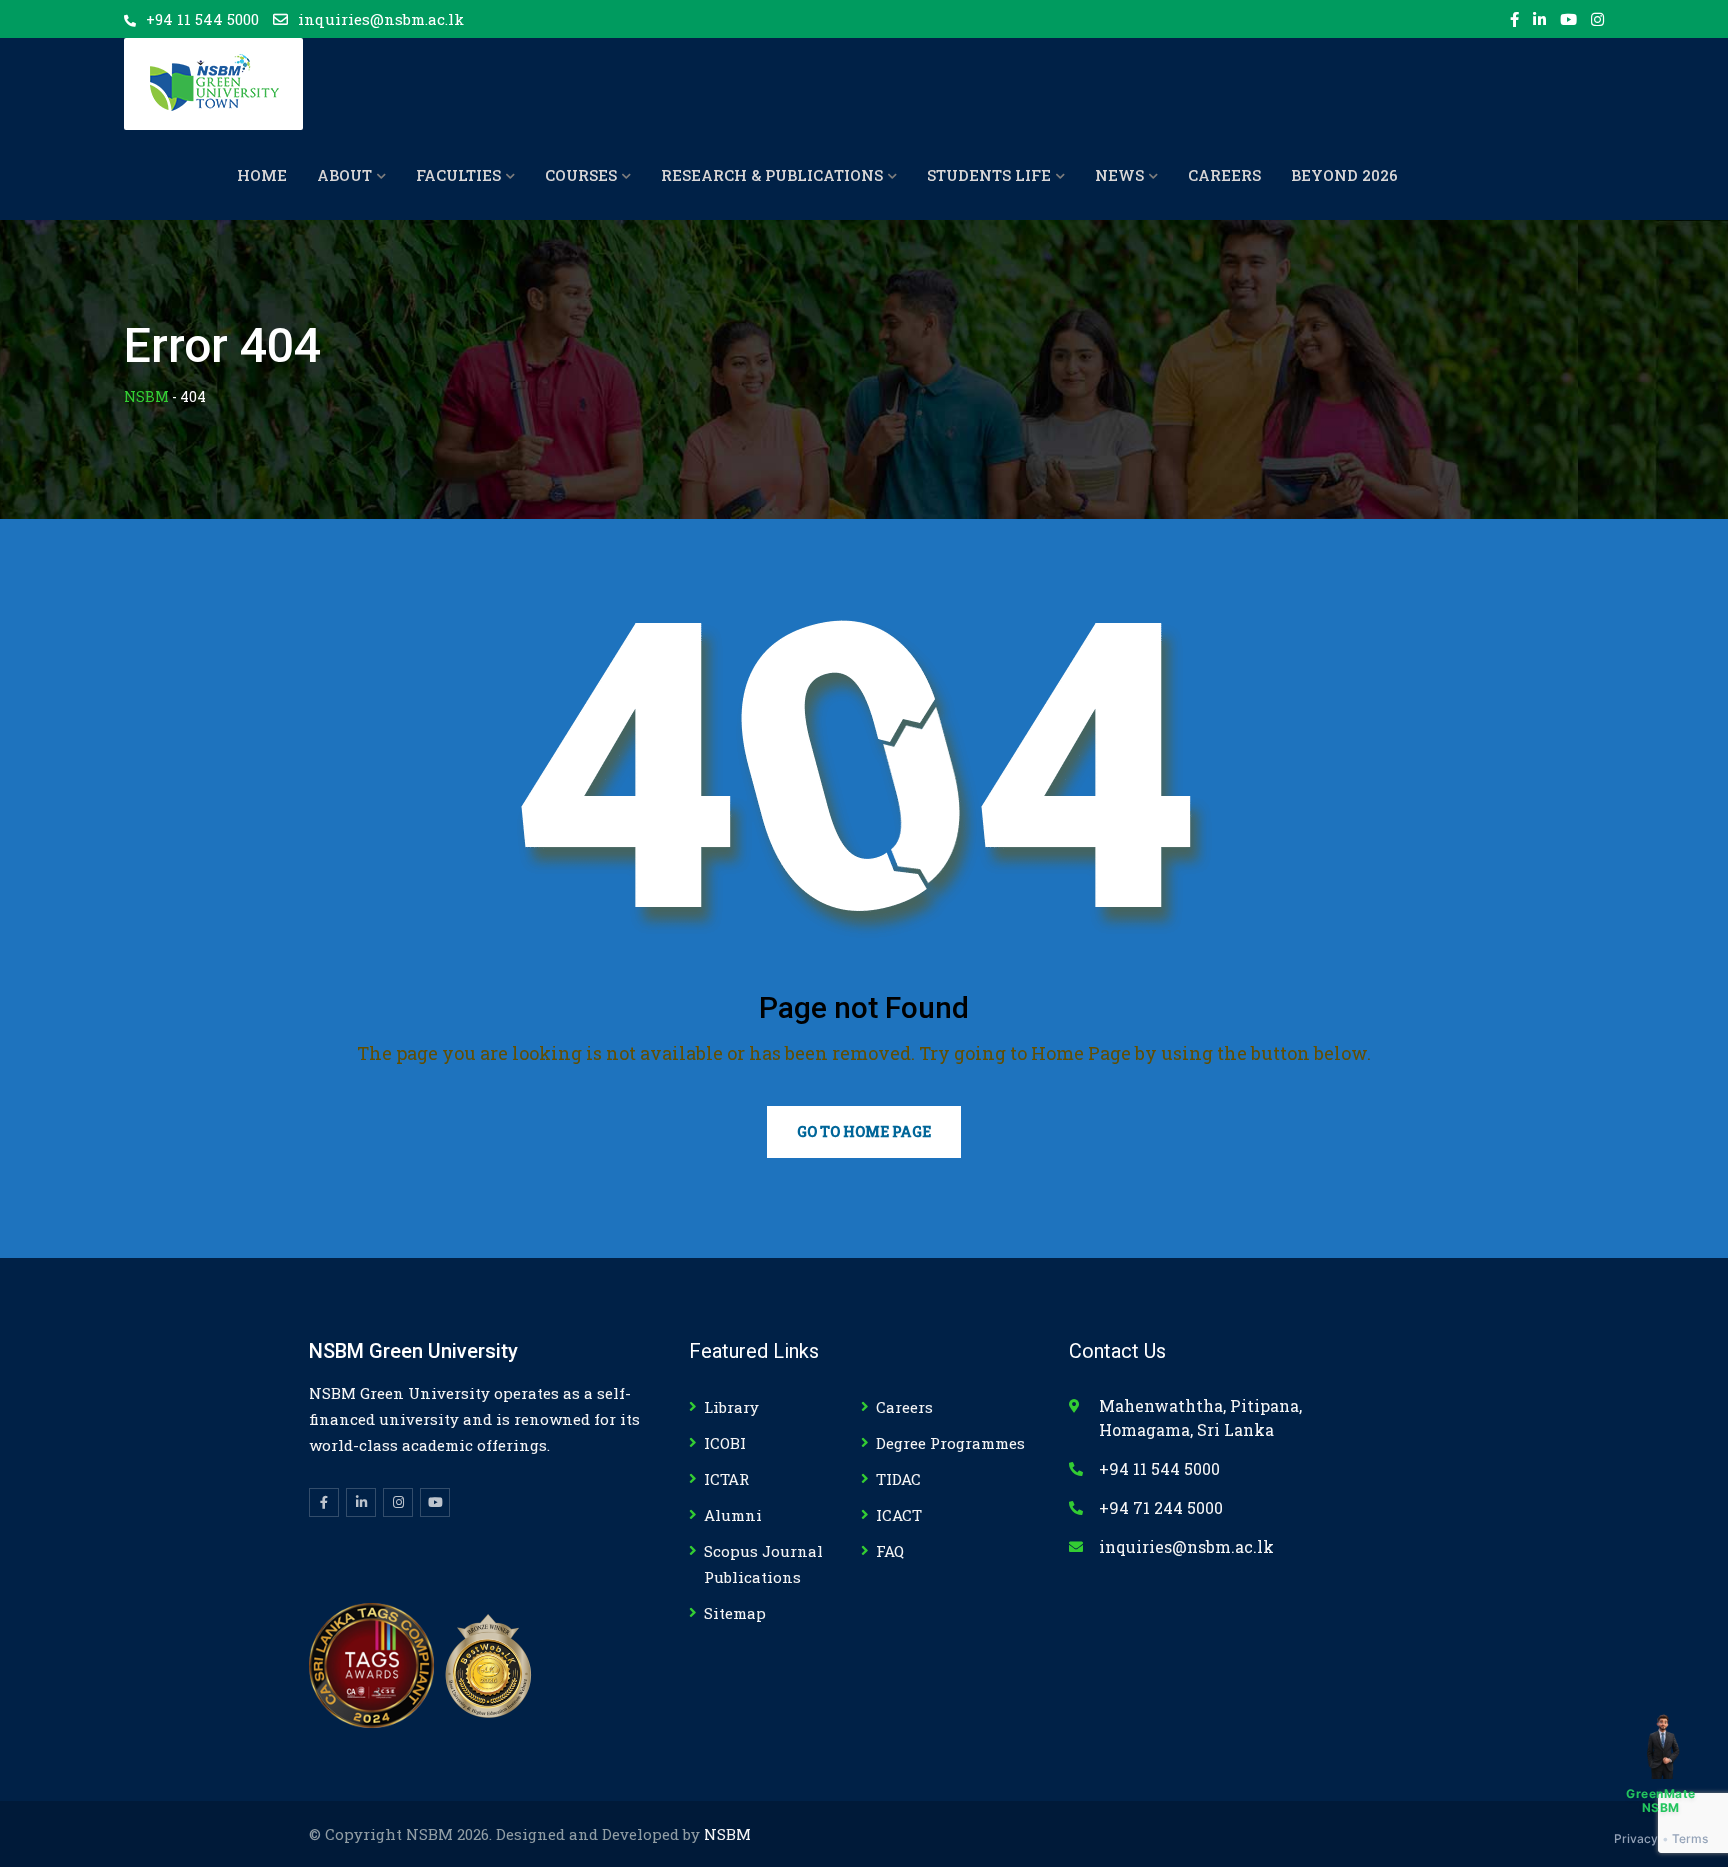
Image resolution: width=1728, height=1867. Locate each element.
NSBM (727, 1834)
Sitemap (735, 1613)
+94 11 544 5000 (202, 19)
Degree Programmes (950, 1443)
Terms (1690, 1838)
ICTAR (726, 1479)
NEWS (1119, 175)
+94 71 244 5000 (1161, 1507)
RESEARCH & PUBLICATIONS (772, 175)
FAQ (890, 1551)
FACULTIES (458, 175)
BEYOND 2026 (1344, 175)
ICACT (899, 1515)
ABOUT (344, 175)
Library (731, 1407)
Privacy (1636, 1838)
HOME (262, 175)
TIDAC (898, 1479)
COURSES (581, 175)
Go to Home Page (864, 1131)
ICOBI (725, 1443)
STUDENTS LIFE (989, 175)
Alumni (733, 1515)
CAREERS (1224, 175)
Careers (904, 1407)
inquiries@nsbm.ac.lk (381, 19)
